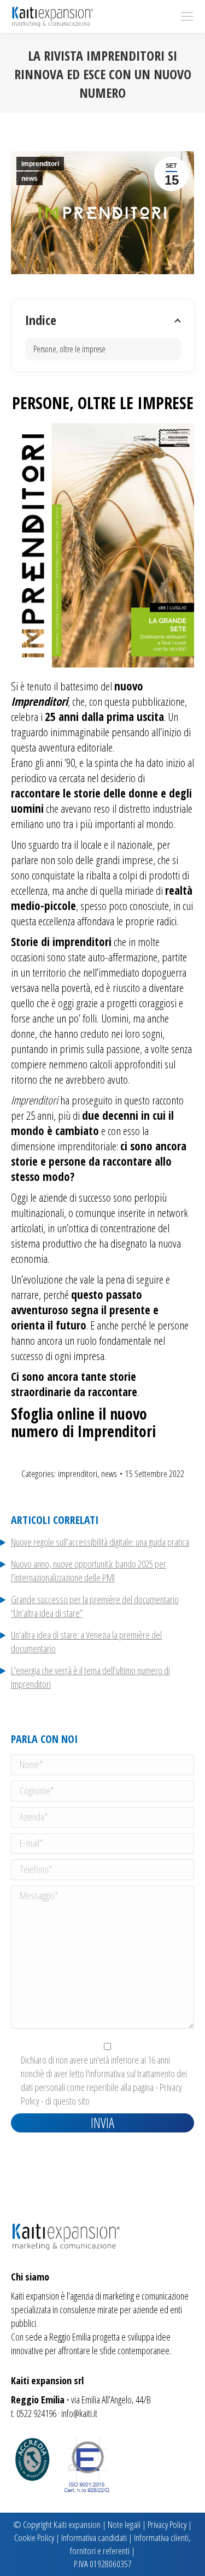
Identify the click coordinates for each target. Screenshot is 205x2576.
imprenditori (40, 164)
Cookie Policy (34, 2537)
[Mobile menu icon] (187, 16)
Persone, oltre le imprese (69, 349)
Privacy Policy (167, 2524)
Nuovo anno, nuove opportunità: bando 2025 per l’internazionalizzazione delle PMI (89, 1571)
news (30, 179)
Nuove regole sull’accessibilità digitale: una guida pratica (100, 1542)
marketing (118, 2296)
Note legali (124, 2524)
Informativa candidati (94, 2537)
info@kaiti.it (79, 2413)
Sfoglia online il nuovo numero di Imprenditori (83, 1422)
